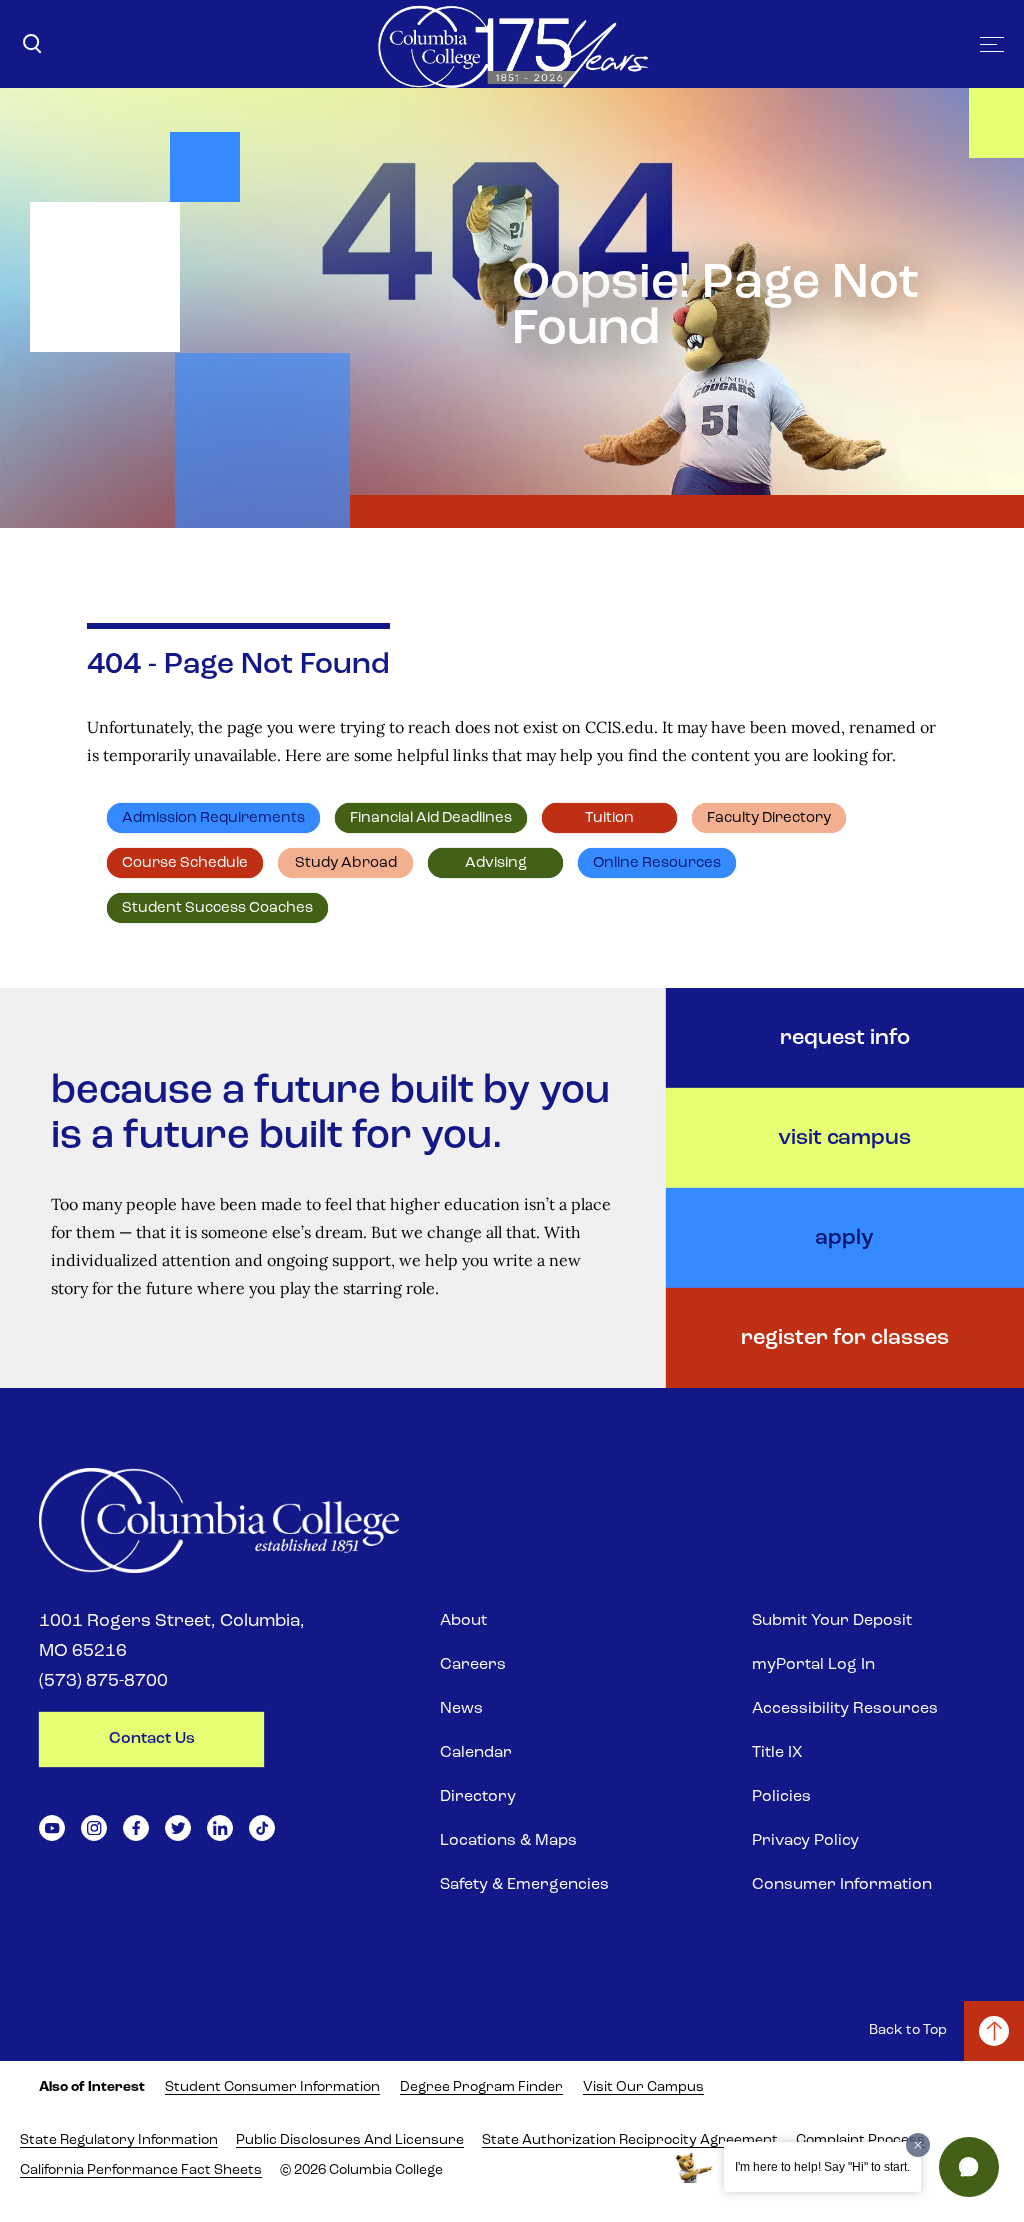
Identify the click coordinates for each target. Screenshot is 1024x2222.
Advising (496, 863)
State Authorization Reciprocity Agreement (630, 2140)
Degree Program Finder (481, 2087)
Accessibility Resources (845, 1709)
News (461, 1709)
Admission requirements (213, 818)
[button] (969, 2167)
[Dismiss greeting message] (918, 2145)
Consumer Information (842, 1885)
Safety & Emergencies (524, 1885)
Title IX (777, 1753)
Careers (473, 1665)
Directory (478, 1797)
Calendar (476, 1753)
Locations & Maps (508, 1841)
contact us (152, 1739)
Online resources (657, 863)
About (463, 1621)
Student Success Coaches (217, 908)
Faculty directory (769, 818)
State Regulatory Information (119, 2140)
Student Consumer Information (272, 2087)
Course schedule (185, 863)
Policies (781, 1797)
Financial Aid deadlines (431, 818)
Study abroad (346, 863)
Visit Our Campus (643, 2087)
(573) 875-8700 (103, 1682)
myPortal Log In (813, 1665)
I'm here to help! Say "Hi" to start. (822, 2167)
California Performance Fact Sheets (141, 2170)
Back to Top (908, 2030)
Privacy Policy (805, 1841)
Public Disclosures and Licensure (350, 2140)
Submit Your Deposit (832, 1621)
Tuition (609, 818)
